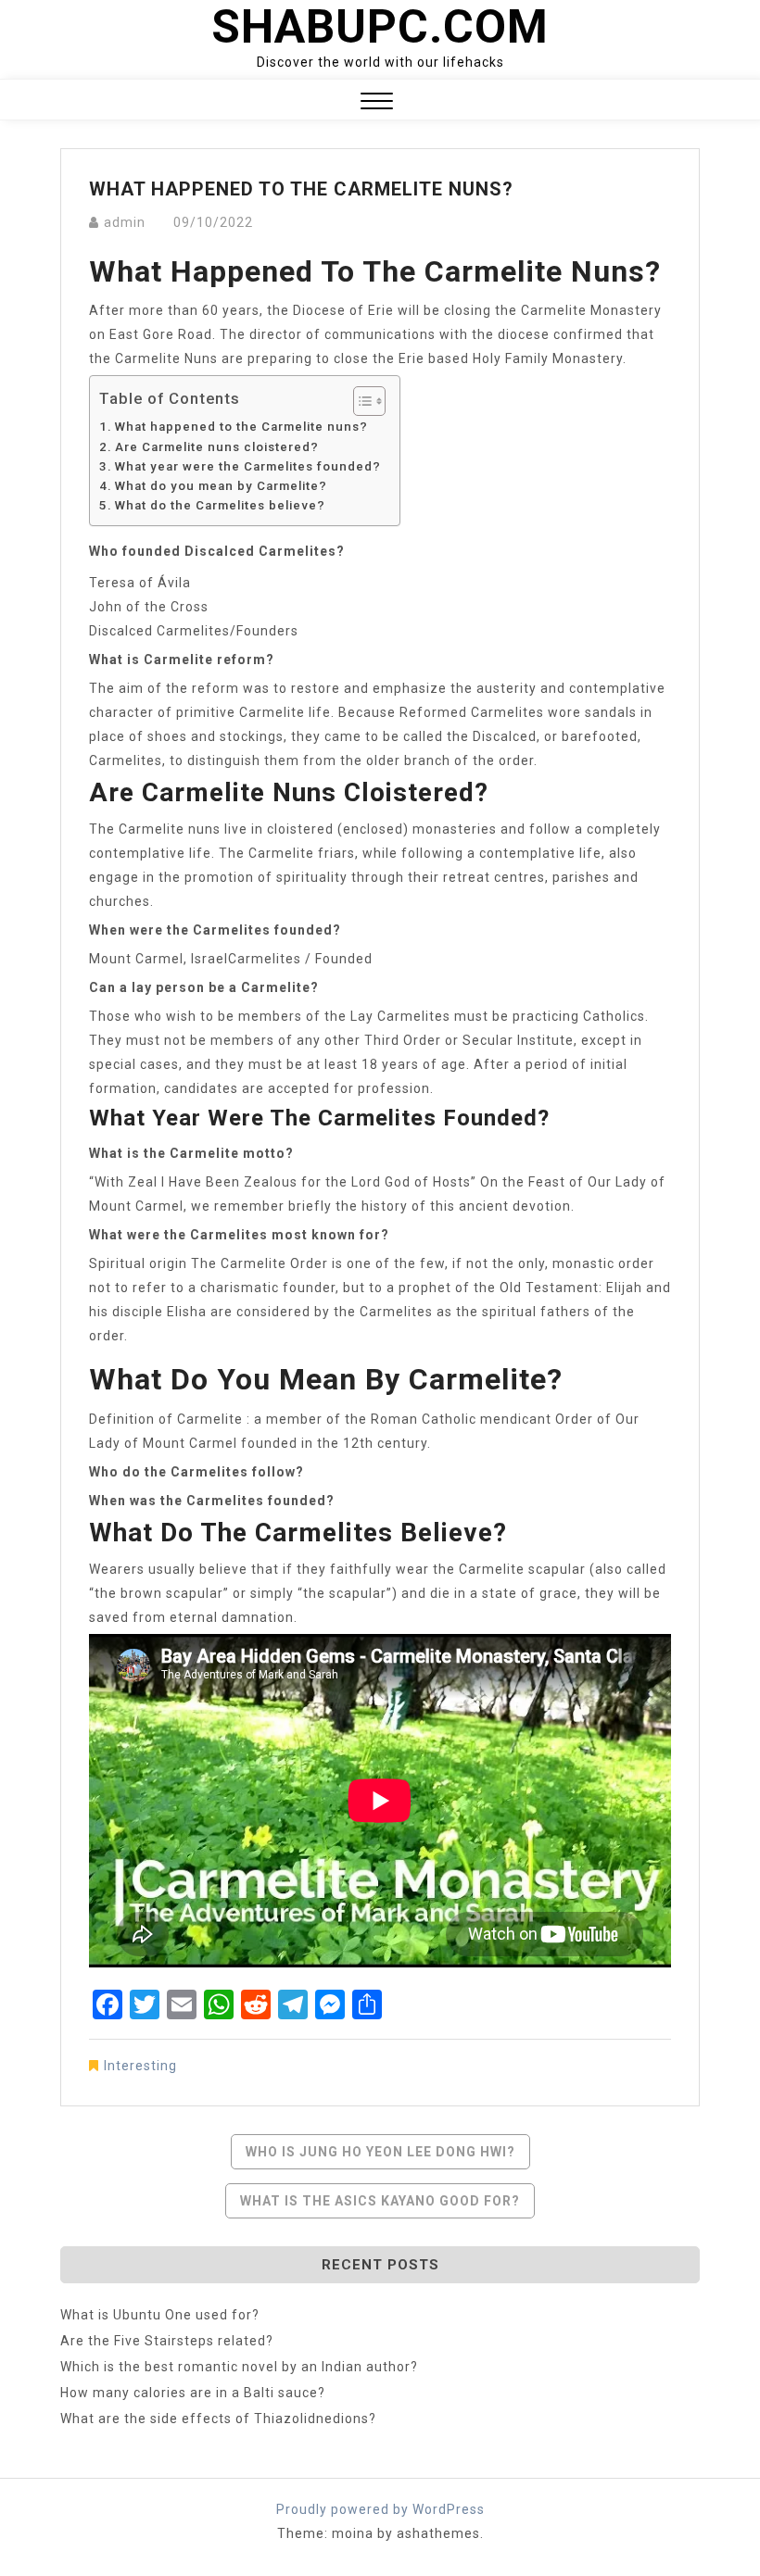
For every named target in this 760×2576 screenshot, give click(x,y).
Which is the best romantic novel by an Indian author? (239, 2367)
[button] (377, 103)
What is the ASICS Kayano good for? (380, 2201)
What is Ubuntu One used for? (160, 2315)
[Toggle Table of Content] (360, 401)
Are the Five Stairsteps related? (167, 2341)
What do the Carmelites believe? (220, 505)
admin (125, 222)
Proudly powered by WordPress (380, 2509)
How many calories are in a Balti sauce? (193, 2393)
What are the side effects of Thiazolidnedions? (218, 2419)
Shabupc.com (380, 27)
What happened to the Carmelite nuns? (241, 427)
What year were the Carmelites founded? (248, 466)
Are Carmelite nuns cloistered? (217, 447)
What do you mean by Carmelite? (221, 486)
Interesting (140, 2066)
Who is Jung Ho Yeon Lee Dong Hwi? (380, 2152)
